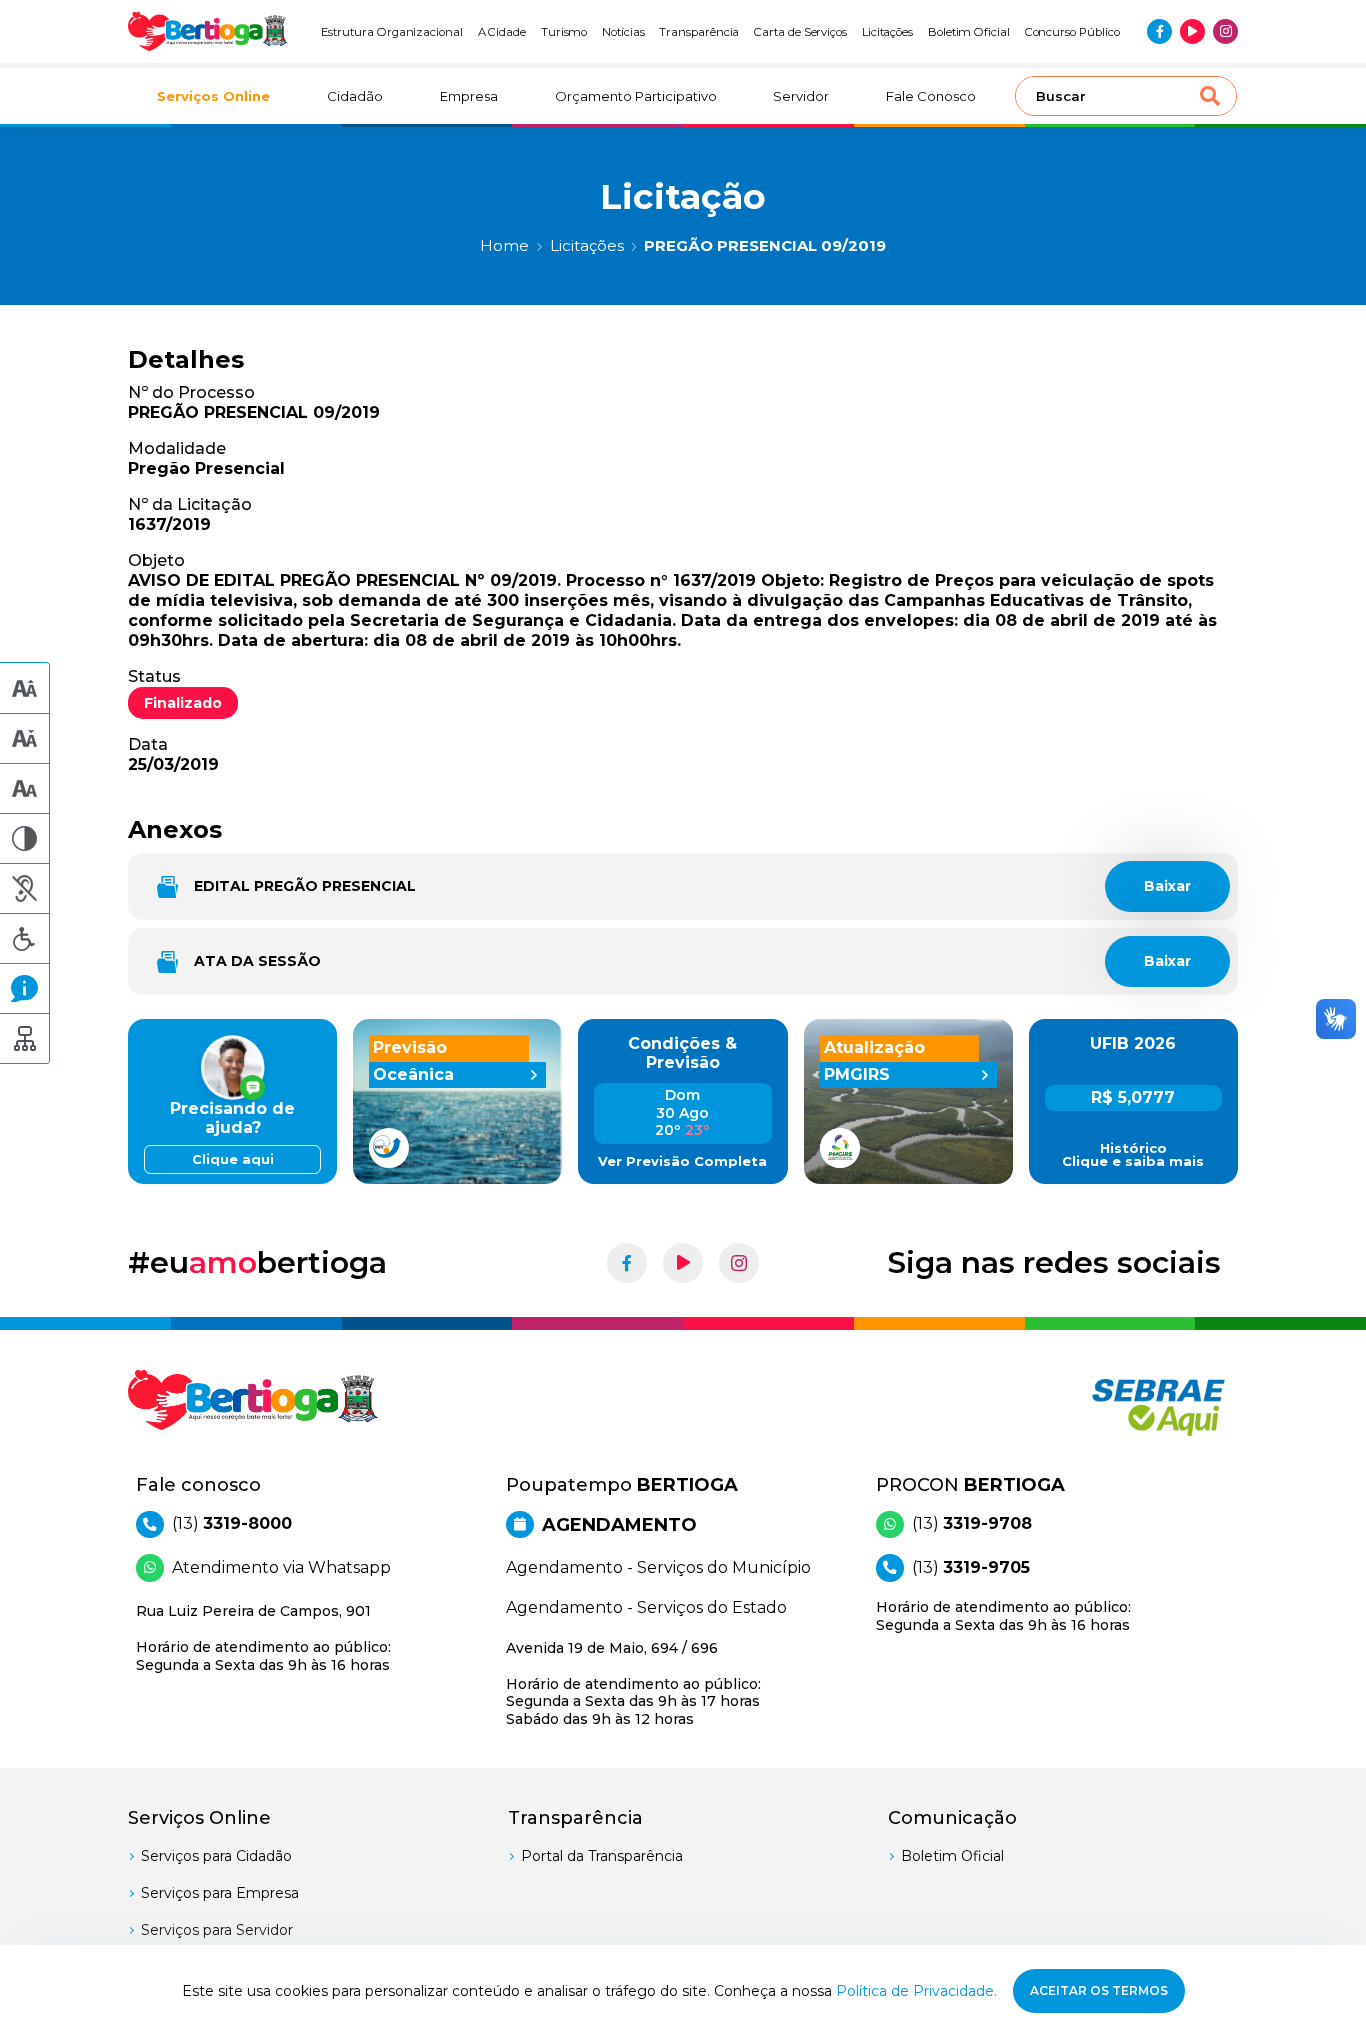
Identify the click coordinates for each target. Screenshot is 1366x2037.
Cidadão (355, 96)
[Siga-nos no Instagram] (1225, 31)
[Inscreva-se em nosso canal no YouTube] (1192, 31)
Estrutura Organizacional (392, 32)
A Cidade (502, 32)
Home (504, 245)
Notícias (623, 32)
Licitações (887, 32)
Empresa (469, 96)
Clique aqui (233, 1159)
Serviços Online (213, 96)
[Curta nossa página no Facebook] (1159, 31)
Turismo (564, 32)
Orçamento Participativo (636, 96)
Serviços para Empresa (220, 1893)
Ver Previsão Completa (682, 1161)
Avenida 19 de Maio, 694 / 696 (633, 1683)
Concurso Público (1072, 32)
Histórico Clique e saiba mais (1133, 1155)
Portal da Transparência (602, 1856)
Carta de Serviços (800, 32)
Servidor (801, 96)
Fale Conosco (931, 96)
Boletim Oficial (969, 32)
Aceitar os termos (1099, 1990)
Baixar (1167, 886)
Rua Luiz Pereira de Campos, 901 (263, 1638)
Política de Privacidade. (916, 1991)
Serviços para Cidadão (216, 1856)
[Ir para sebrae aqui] (1110, 1407)
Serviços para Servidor (217, 1930)
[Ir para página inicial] (208, 31)
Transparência (699, 32)
